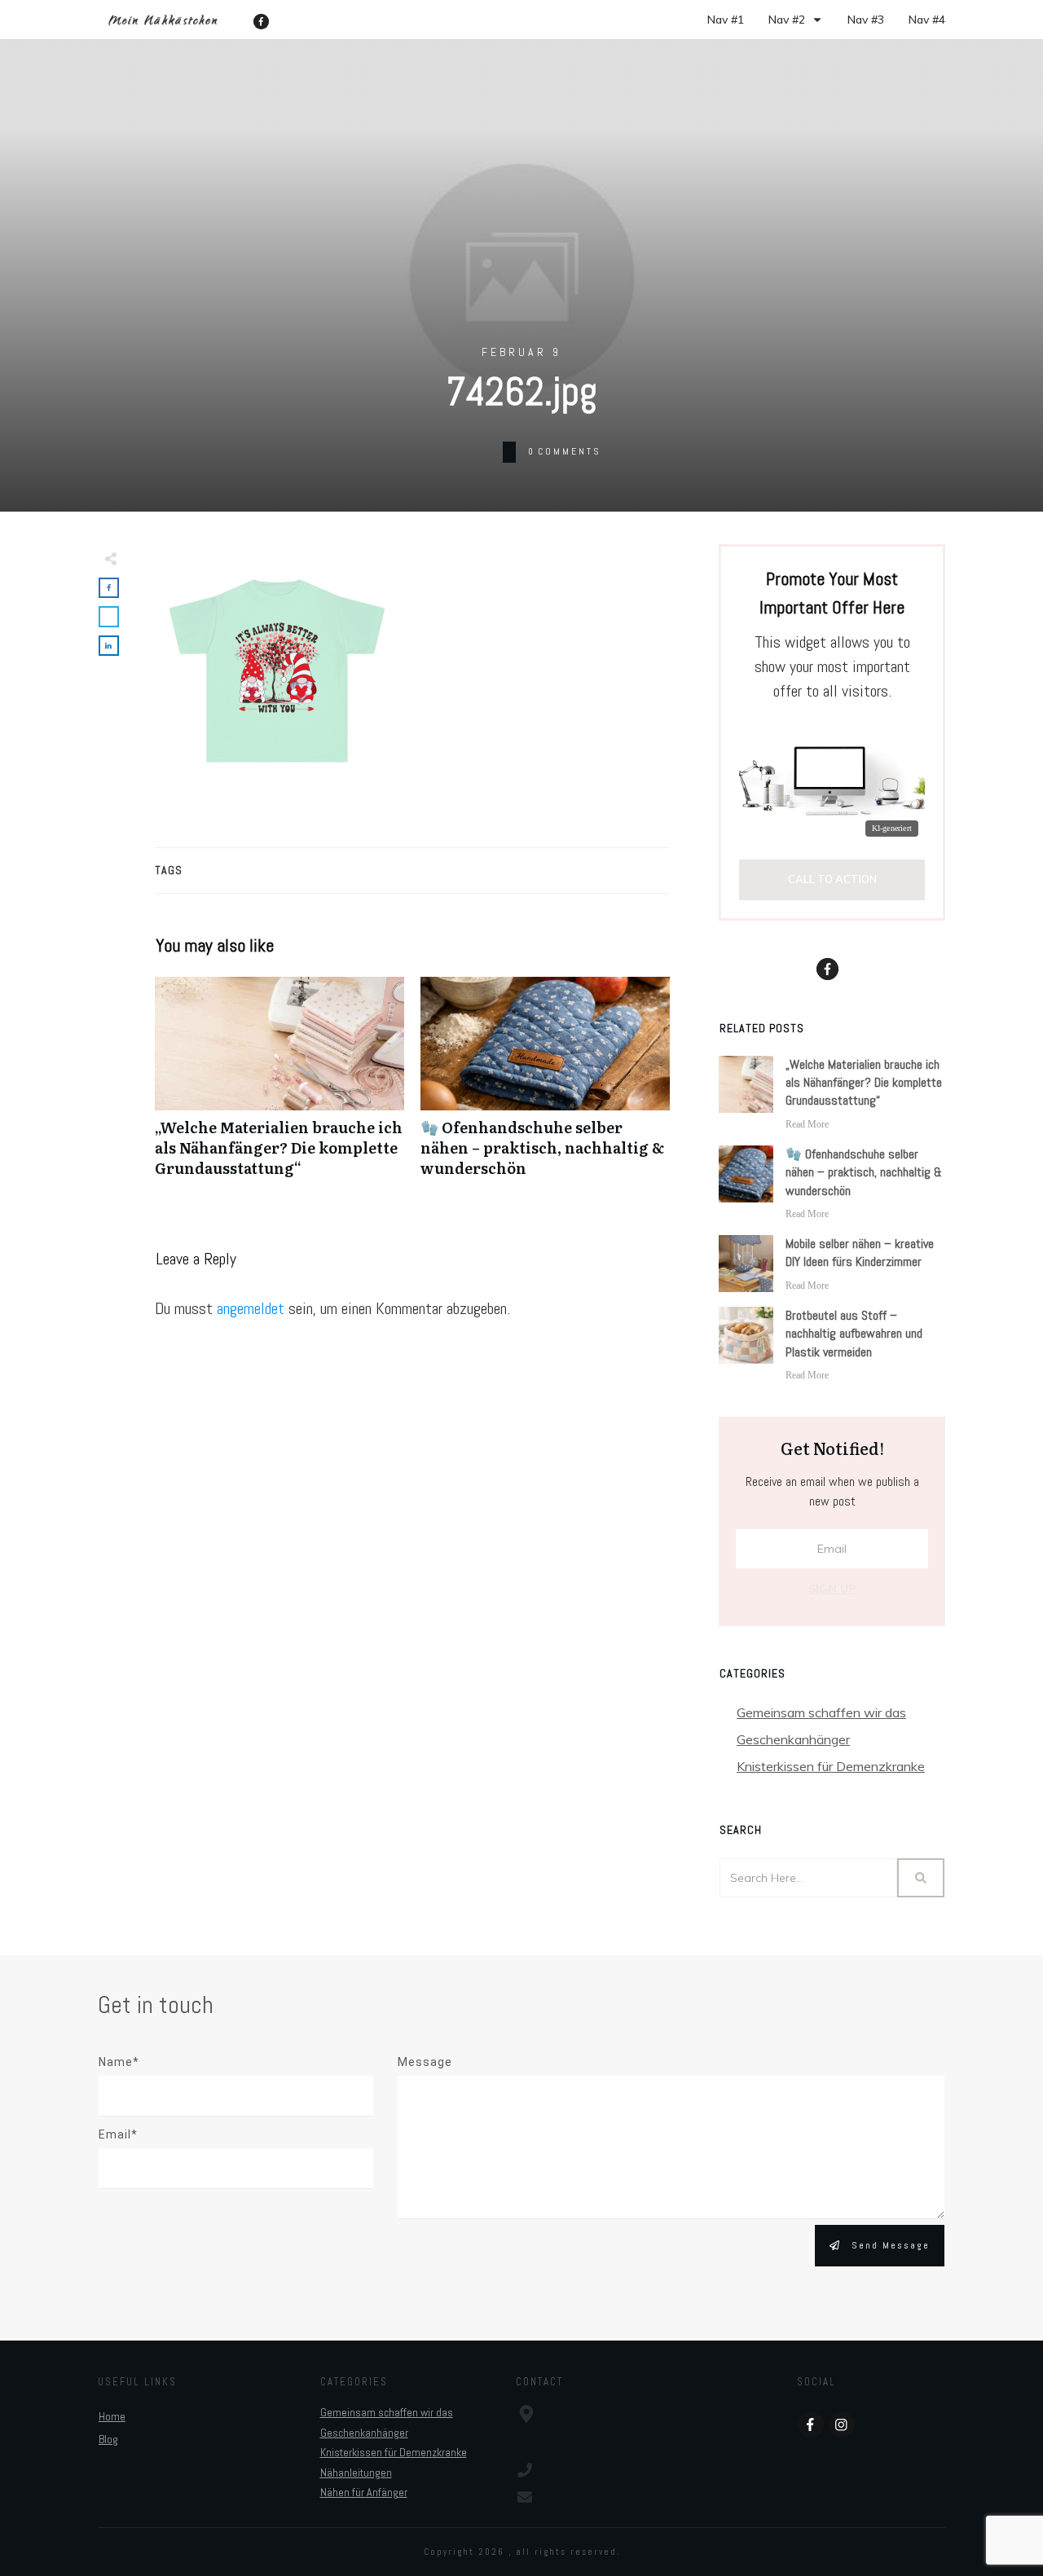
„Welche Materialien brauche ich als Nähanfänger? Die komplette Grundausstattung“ (279, 1086)
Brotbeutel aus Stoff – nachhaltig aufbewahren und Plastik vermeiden (854, 1334)
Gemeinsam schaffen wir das (821, 1712)
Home (112, 2416)
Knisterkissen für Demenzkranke (831, 1766)
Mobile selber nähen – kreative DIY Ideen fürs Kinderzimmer (860, 1253)
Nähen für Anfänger (364, 2492)
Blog (108, 2439)
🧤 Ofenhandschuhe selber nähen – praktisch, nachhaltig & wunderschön (545, 1086)
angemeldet (251, 1308)
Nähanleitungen (356, 2473)
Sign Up (832, 1589)
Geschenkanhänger (793, 1739)
